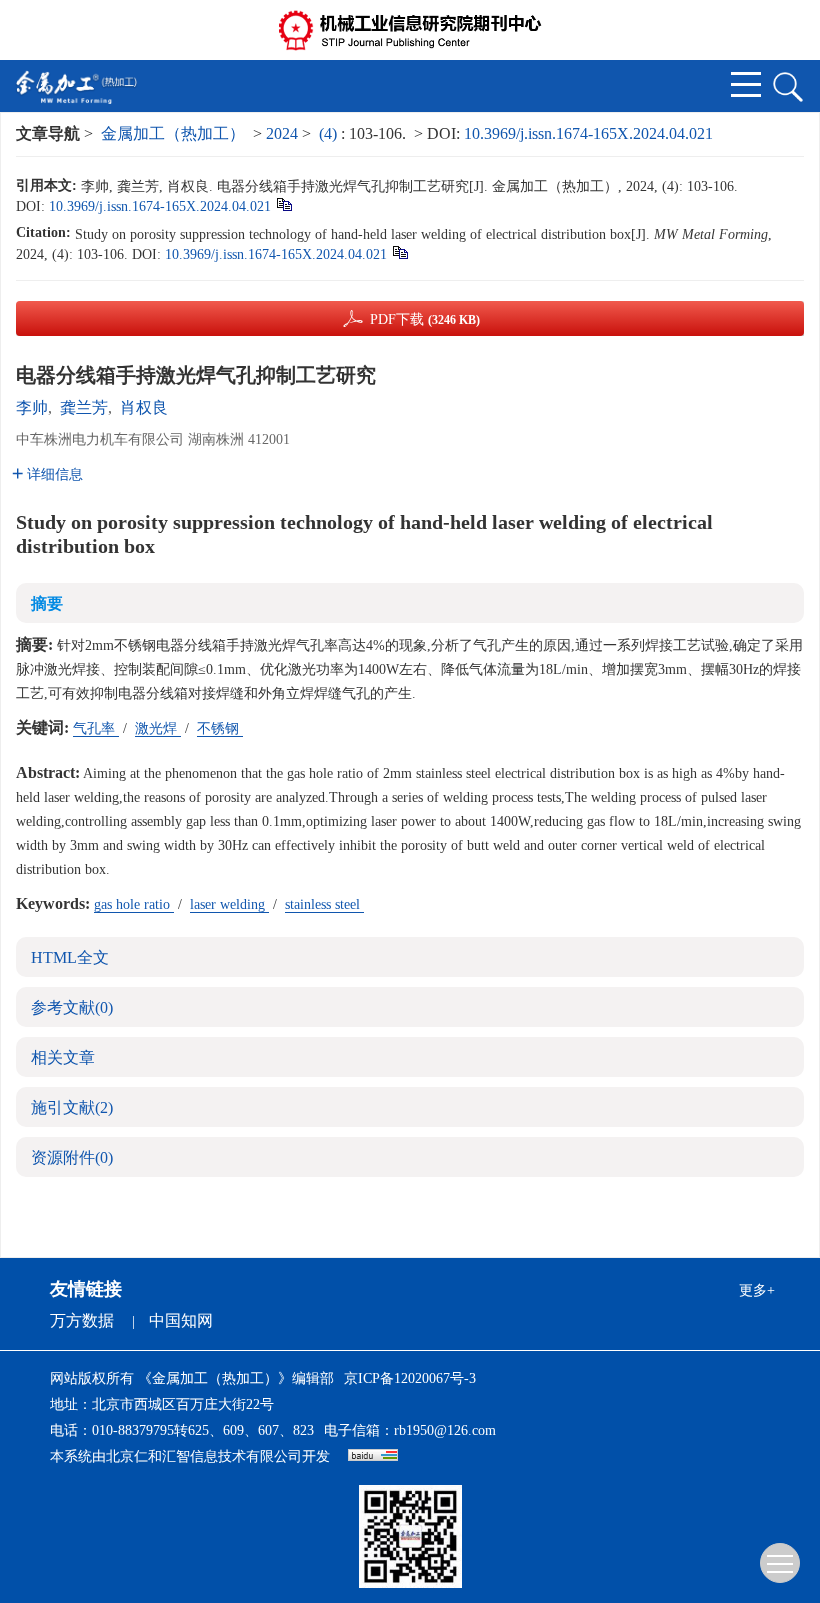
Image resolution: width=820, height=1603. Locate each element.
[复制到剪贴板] (283, 203)
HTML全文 (70, 957)
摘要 (47, 603)
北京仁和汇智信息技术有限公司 (204, 1456)
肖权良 (144, 407)
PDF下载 (425, 319)
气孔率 (96, 728)
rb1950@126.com (445, 1430)
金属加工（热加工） (173, 133)
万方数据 (82, 1320)
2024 (282, 133)
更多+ (757, 1290)
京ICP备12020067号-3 (410, 1378)
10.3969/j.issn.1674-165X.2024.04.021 (588, 133)
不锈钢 (220, 728)
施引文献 (72, 1107)
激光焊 (158, 728)
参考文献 (72, 1007)
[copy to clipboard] (399, 251)
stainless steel (324, 904)
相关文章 (63, 1057)
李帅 (32, 407)
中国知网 (181, 1320)
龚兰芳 (84, 407)
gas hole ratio (134, 904)
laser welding (229, 904)
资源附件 (72, 1157)
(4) (330, 133)
